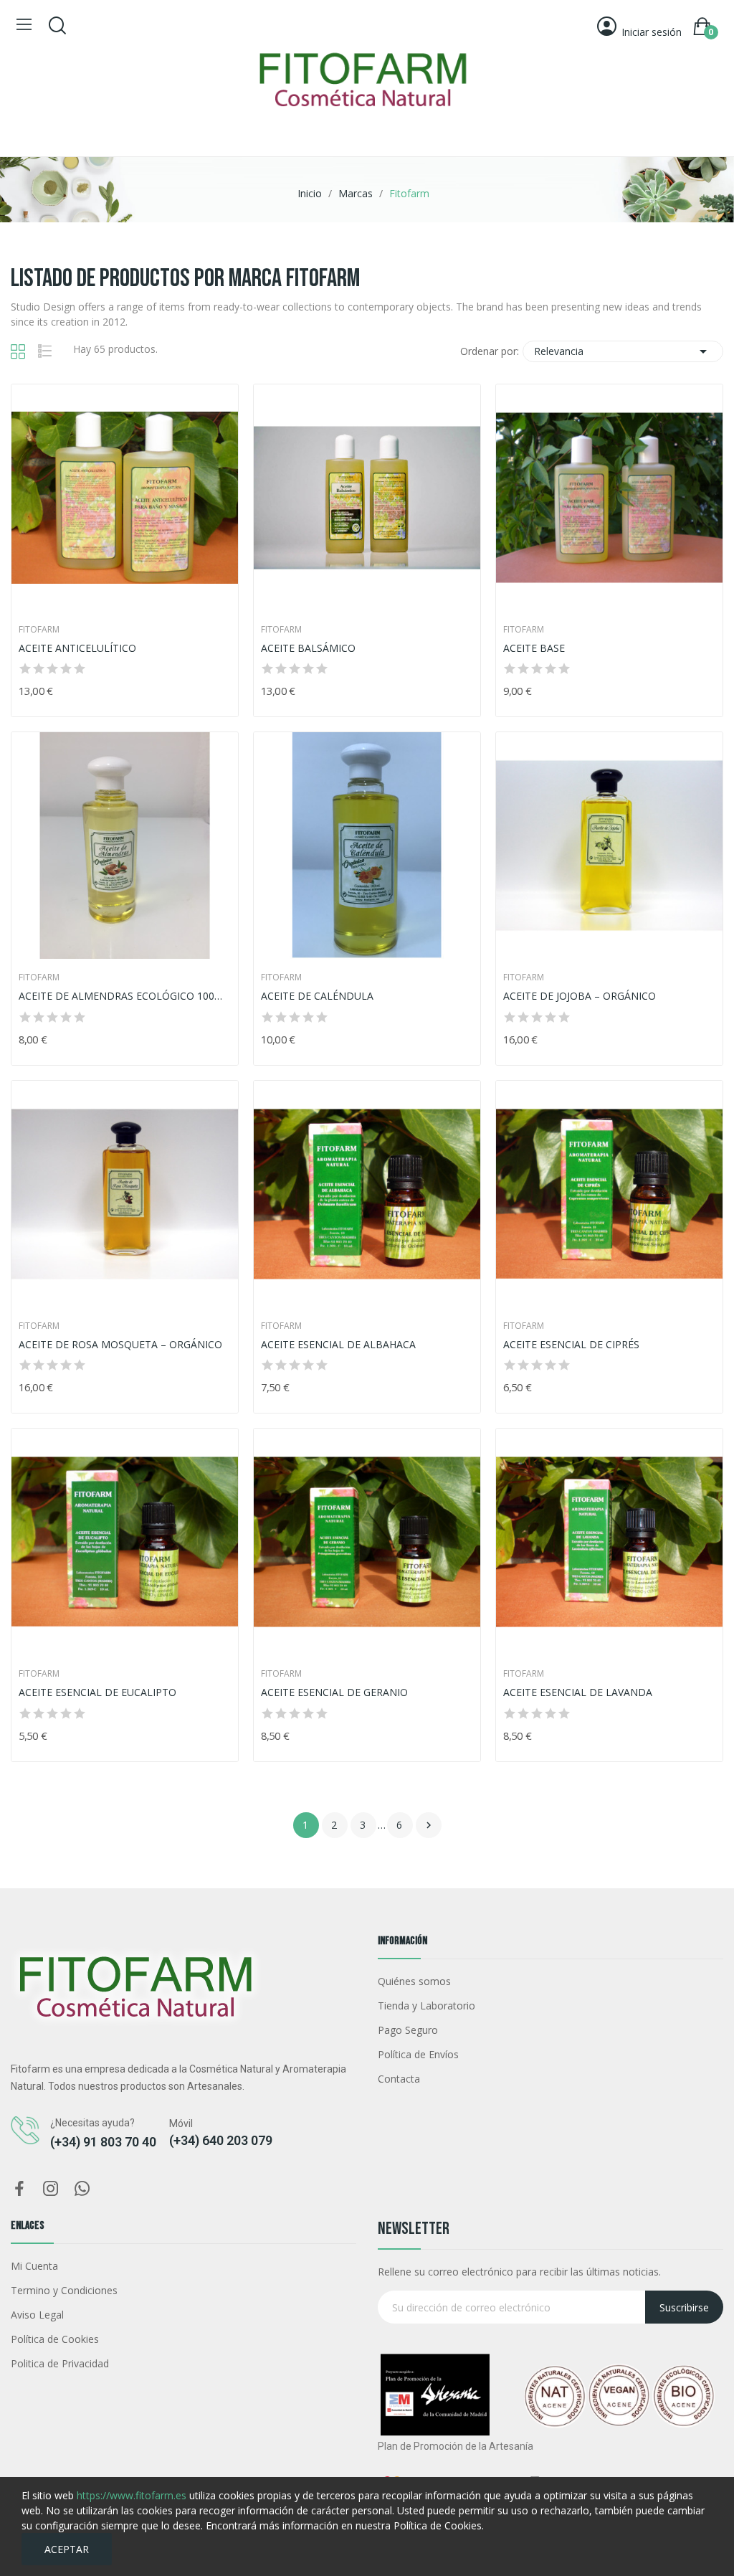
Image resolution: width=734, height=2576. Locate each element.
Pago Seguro (408, 2030)
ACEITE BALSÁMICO (308, 648)
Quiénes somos (414, 1981)
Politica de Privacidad (60, 2363)
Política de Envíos (418, 2054)
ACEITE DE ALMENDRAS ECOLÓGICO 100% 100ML (125, 996)
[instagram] (51, 2189)
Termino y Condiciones (64, 2290)
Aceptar (67, 2549)
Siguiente (429, 1825)
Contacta (399, 2079)
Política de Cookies (55, 2339)
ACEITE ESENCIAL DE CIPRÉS (571, 1344)
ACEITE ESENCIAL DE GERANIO (334, 1692)
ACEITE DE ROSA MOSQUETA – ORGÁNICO (120, 1344)
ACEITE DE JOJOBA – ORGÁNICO (580, 996)
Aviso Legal (37, 2315)
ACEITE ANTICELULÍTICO (77, 648)
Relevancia (623, 351)
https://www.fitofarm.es (132, 2495)
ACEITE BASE (534, 648)
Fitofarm (39, 630)
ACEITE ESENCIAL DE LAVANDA (578, 1692)
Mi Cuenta (34, 2266)
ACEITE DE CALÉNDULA (317, 996)
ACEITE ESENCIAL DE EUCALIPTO (97, 1692)
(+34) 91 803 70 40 (103, 2142)
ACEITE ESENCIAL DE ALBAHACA (338, 1344)
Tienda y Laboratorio (426, 2006)
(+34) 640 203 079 (221, 2140)
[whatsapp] (82, 2189)
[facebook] (19, 2189)
